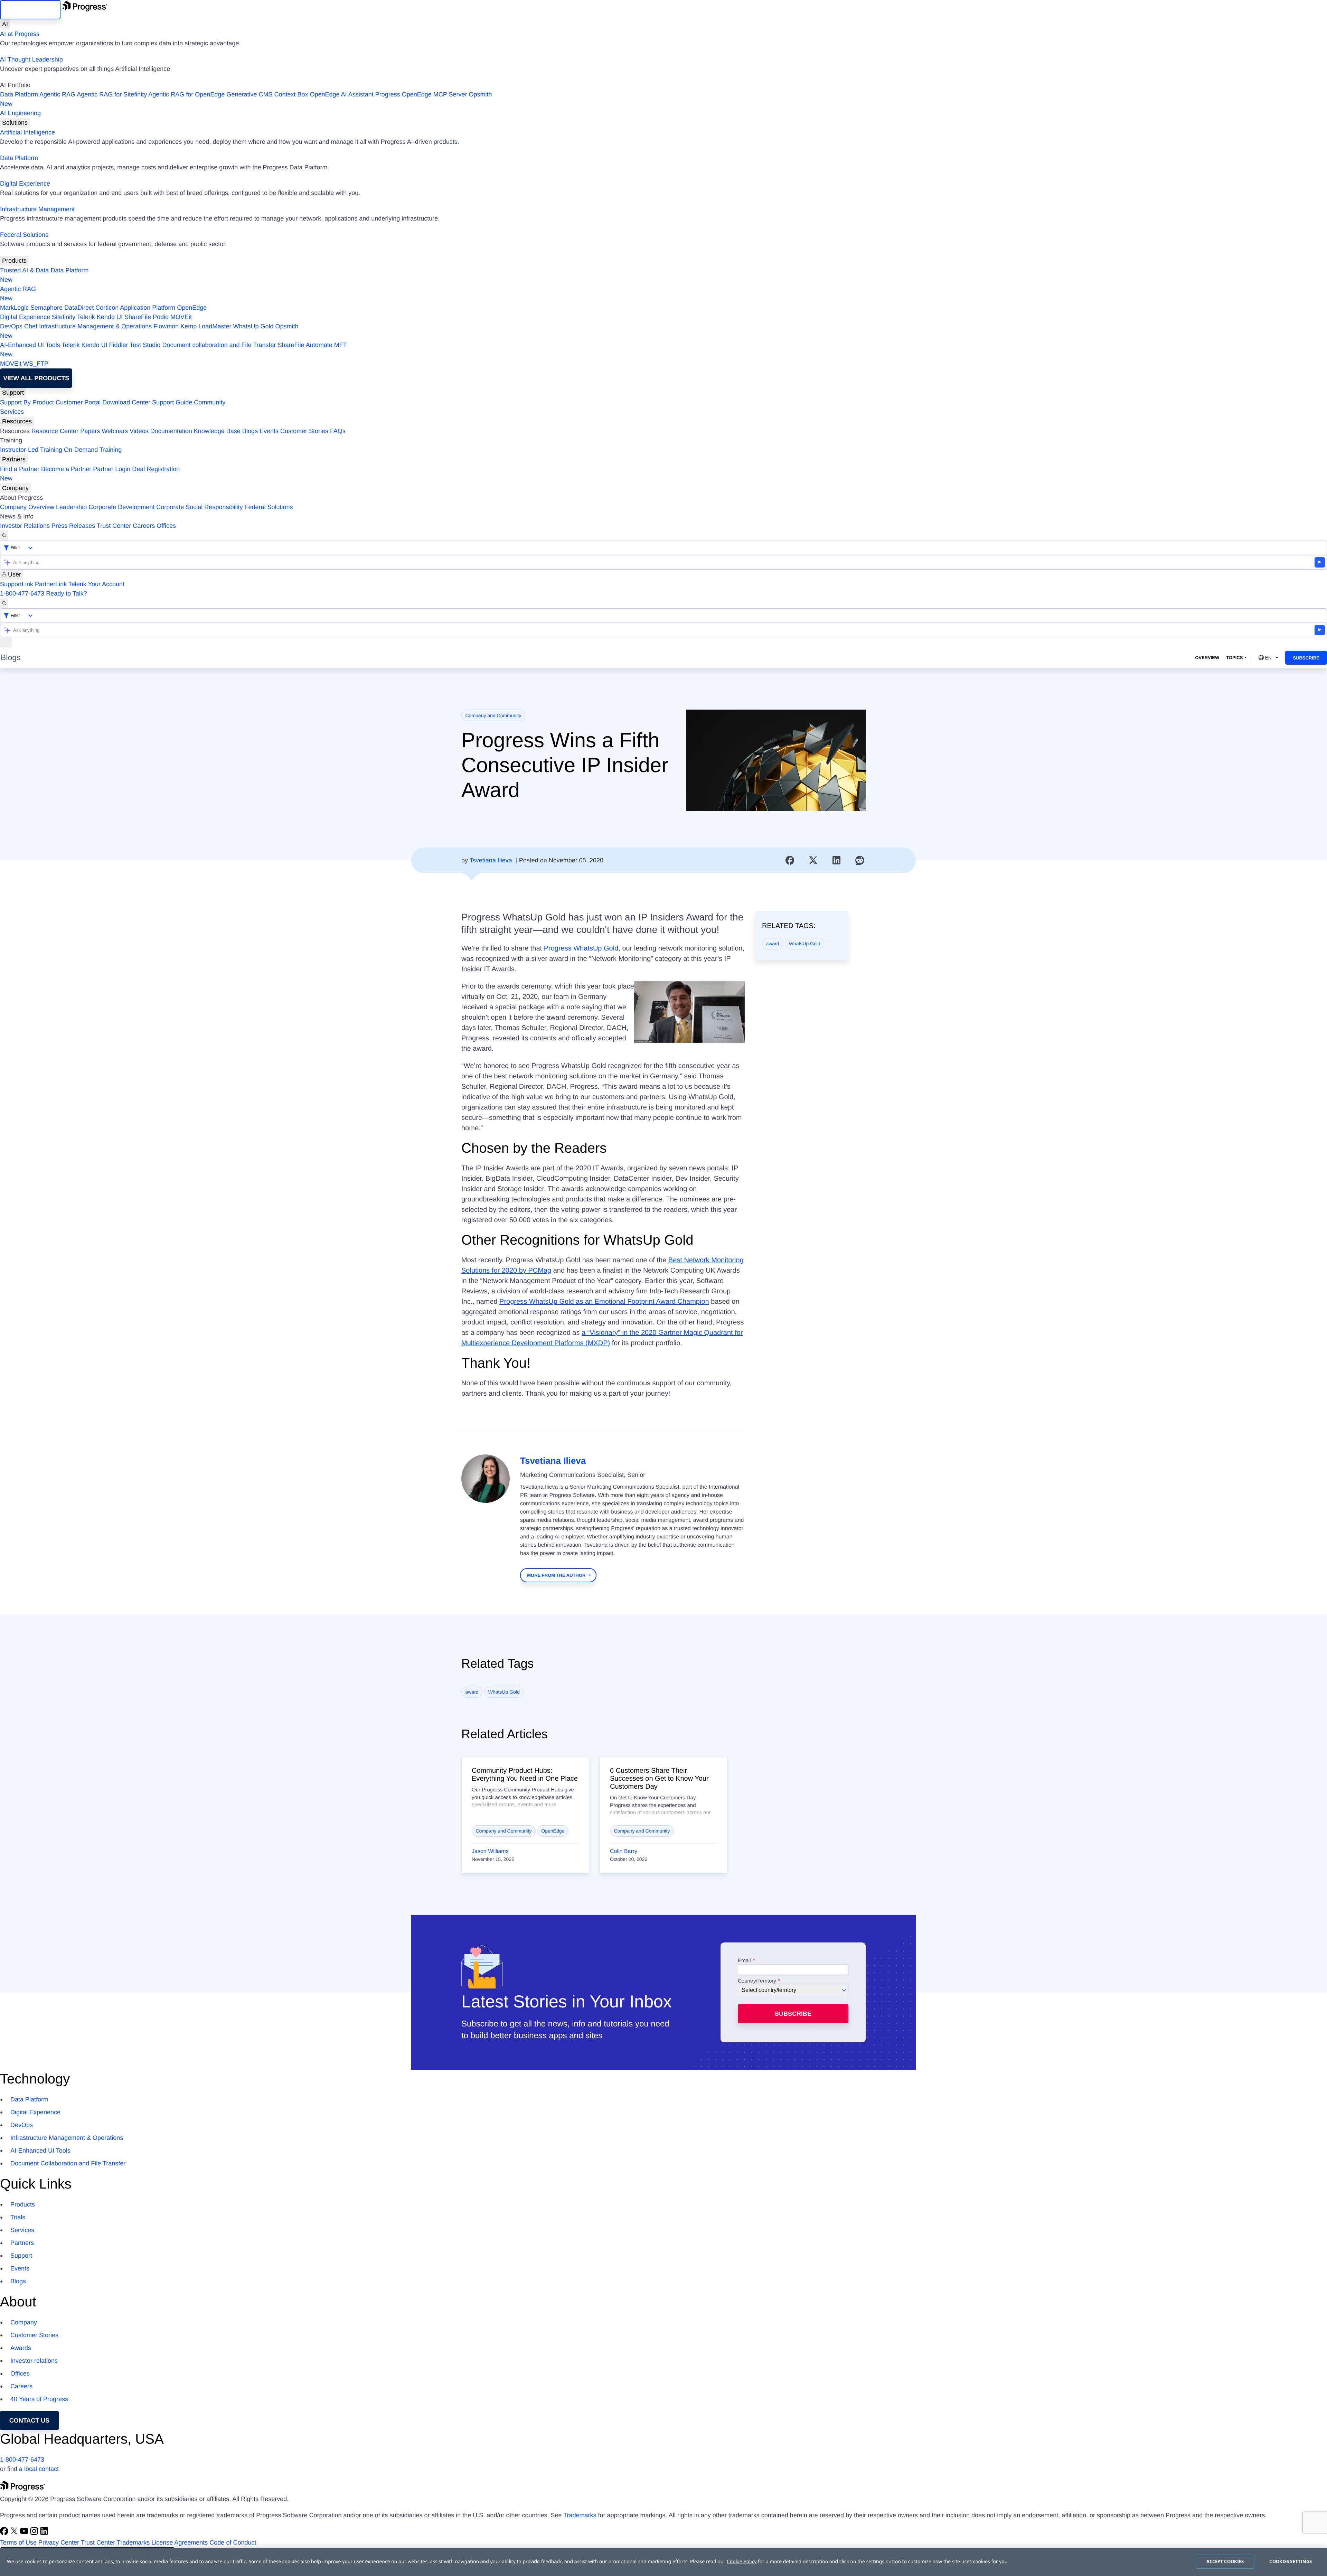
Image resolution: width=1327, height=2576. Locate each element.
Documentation (171, 431)
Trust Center (114, 526)
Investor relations (34, 2361)
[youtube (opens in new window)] (25, 2533)
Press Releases (73, 526)
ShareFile (138, 317)
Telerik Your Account (96, 584)
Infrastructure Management (37, 209)
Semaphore (46, 308)
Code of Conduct (233, 2542)
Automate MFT (173, 350)
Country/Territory (757, 1981)
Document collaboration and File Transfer (219, 345)
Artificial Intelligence (27, 132)
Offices (166, 526)
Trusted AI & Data (24, 270)
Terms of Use (18, 2542)
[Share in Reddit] (860, 860)
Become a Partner (66, 469)
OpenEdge (192, 308)
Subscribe (1306, 658)
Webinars (115, 431)
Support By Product (27, 402)
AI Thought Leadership (31, 59)
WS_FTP (36, 364)
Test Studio (145, 345)
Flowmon (166, 326)
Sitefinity (64, 317)
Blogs (250, 431)
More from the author (556, 1575)
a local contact (39, 2469)
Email (745, 1961)
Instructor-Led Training (31, 450)
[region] (663, 2562)
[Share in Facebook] (790, 860)
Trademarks (580, 2515)
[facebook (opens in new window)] (5, 2533)
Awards (21, 2348)
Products (14, 261)
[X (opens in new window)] (15, 2533)
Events (269, 431)
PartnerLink (51, 584)
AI (5, 24)
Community (210, 402)
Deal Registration (90, 474)
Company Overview (27, 507)
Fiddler (119, 345)
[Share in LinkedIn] (837, 860)
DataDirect (79, 308)
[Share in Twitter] (813, 860)
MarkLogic (14, 308)
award (773, 944)
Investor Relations (25, 526)
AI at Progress (20, 34)
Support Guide (172, 402)
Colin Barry (624, 1851)
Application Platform (148, 308)
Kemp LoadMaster (206, 326)
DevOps (11, 326)
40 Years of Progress (39, 2399)
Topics (1234, 658)
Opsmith (246, 99)
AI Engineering (20, 113)
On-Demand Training (93, 450)
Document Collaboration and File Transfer (68, 2163)
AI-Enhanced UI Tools (30, 345)
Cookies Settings (1291, 2561)
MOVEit (181, 317)
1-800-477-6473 (22, 593)
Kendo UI (110, 317)
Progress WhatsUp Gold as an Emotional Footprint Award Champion (604, 1302)
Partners (14, 459)
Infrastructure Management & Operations (95, 326)
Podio (161, 317)
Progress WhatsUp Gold (581, 948)
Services (12, 412)
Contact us (30, 2420)
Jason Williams (490, 1851)
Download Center (126, 402)
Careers (144, 526)
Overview (1207, 658)
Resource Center (55, 431)
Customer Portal (78, 402)
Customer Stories (304, 431)
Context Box (291, 94)
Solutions (15, 123)
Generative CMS (249, 94)
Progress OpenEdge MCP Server (421, 94)
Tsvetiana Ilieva (491, 860)
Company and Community (493, 715)
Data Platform (19, 94)
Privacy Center (59, 2542)
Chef (31, 326)
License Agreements (180, 2542)
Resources (17, 421)
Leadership (71, 507)
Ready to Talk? (67, 593)
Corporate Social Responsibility (199, 507)
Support (13, 393)
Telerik (86, 317)
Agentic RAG (57, 94)
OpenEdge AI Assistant (342, 94)
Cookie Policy (742, 2562)
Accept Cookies (1225, 2561)
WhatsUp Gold (253, 326)
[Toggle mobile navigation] (6, 642)
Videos (139, 431)
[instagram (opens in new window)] (35, 2533)
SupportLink (17, 584)
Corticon (107, 308)
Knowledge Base (217, 431)
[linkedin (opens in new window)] (44, 2533)
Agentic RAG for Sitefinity (112, 94)
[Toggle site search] (4, 603)
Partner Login (112, 469)
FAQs (338, 431)
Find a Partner (20, 469)
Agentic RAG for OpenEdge (186, 94)
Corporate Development (121, 507)
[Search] (4, 536)
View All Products (36, 378)
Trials (18, 2217)
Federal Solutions (24, 235)
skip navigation (30, 10)
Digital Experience (25, 184)
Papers (90, 431)
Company (15, 488)
